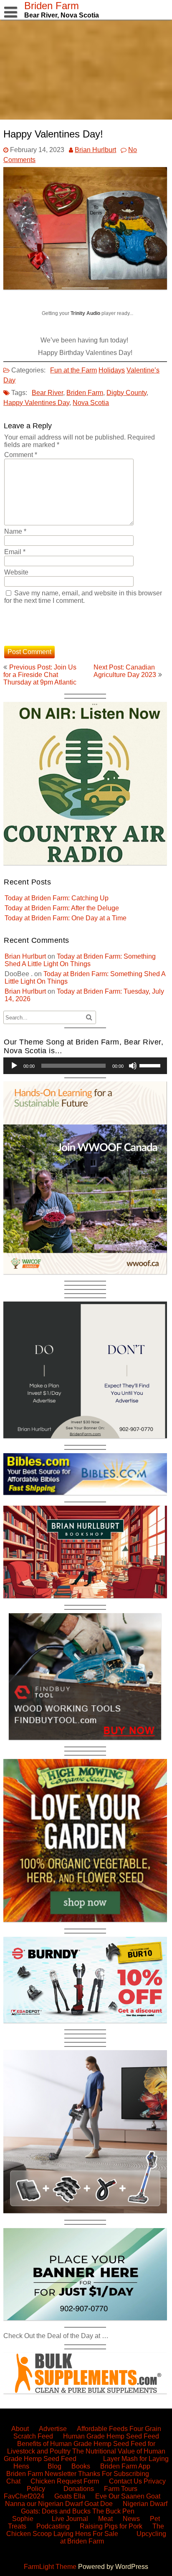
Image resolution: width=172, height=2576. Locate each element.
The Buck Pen (113, 2511)
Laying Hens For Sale (86, 2534)
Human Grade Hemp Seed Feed (111, 2436)
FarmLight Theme (51, 2567)
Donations (79, 2489)
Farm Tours (121, 2489)
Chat (13, 2481)
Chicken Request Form (65, 2481)
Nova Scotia (91, 403)
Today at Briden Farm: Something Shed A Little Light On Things (80, 960)
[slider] (151, 1065)
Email (15, 552)
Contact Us (125, 2481)
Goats (63, 2496)
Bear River (47, 393)
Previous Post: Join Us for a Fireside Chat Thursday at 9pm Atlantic (40, 675)
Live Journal (70, 2519)
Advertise (53, 2429)
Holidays (112, 370)
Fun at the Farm (73, 370)
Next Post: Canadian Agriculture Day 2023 (125, 671)
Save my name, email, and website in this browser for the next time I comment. (83, 597)
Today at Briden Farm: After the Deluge (62, 908)
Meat (105, 2519)
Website (16, 572)
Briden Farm (85, 393)
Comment (21, 455)
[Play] (14, 1066)
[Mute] (133, 1066)
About (20, 2429)
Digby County (126, 393)
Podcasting (53, 2526)
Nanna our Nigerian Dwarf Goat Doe (59, 2504)
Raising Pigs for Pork (111, 2526)
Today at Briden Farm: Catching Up (57, 898)
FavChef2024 (24, 2496)
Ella (79, 2496)
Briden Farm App (125, 2466)
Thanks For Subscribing (114, 2474)
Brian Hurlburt (95, 150)
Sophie (23, 2519)
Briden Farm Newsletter (41, 2474)
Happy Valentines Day (36, 403)
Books (81, 2466)
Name (15, 531)
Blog (54, 2466)
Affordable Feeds (102, 2429)
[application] (85, 1066)
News (131, 2519)
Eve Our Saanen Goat (128, 2496)
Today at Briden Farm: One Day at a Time (66, 918)
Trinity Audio (85, 313)
